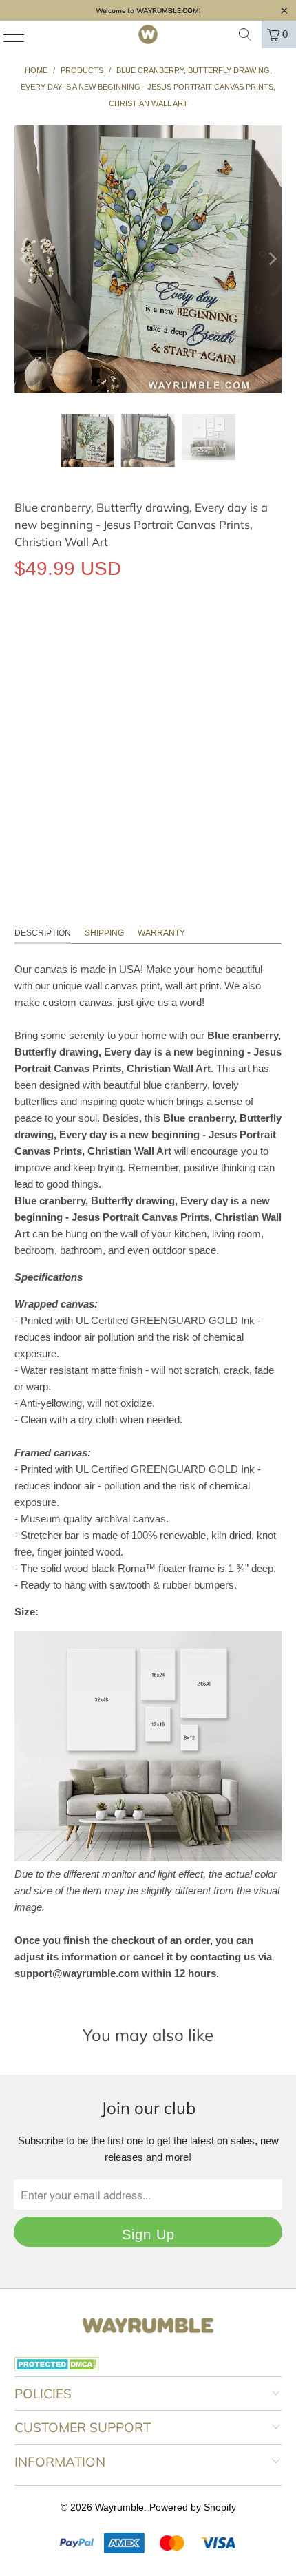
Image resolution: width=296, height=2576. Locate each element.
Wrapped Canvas (64, 632)
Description (43, 933)
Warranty (161, 933)
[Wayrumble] (148, 34)
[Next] (271, 259)
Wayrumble (119, 2507)
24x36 (127, 694)
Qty (22, 734)
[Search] (245, 34)
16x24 (81, 694)
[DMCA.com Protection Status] (57, 2368)
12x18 (35, 694)
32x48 (173, 694)
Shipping (104, 933)
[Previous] (25, 259)
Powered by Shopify (193, 2507)
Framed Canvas (166, 632)
